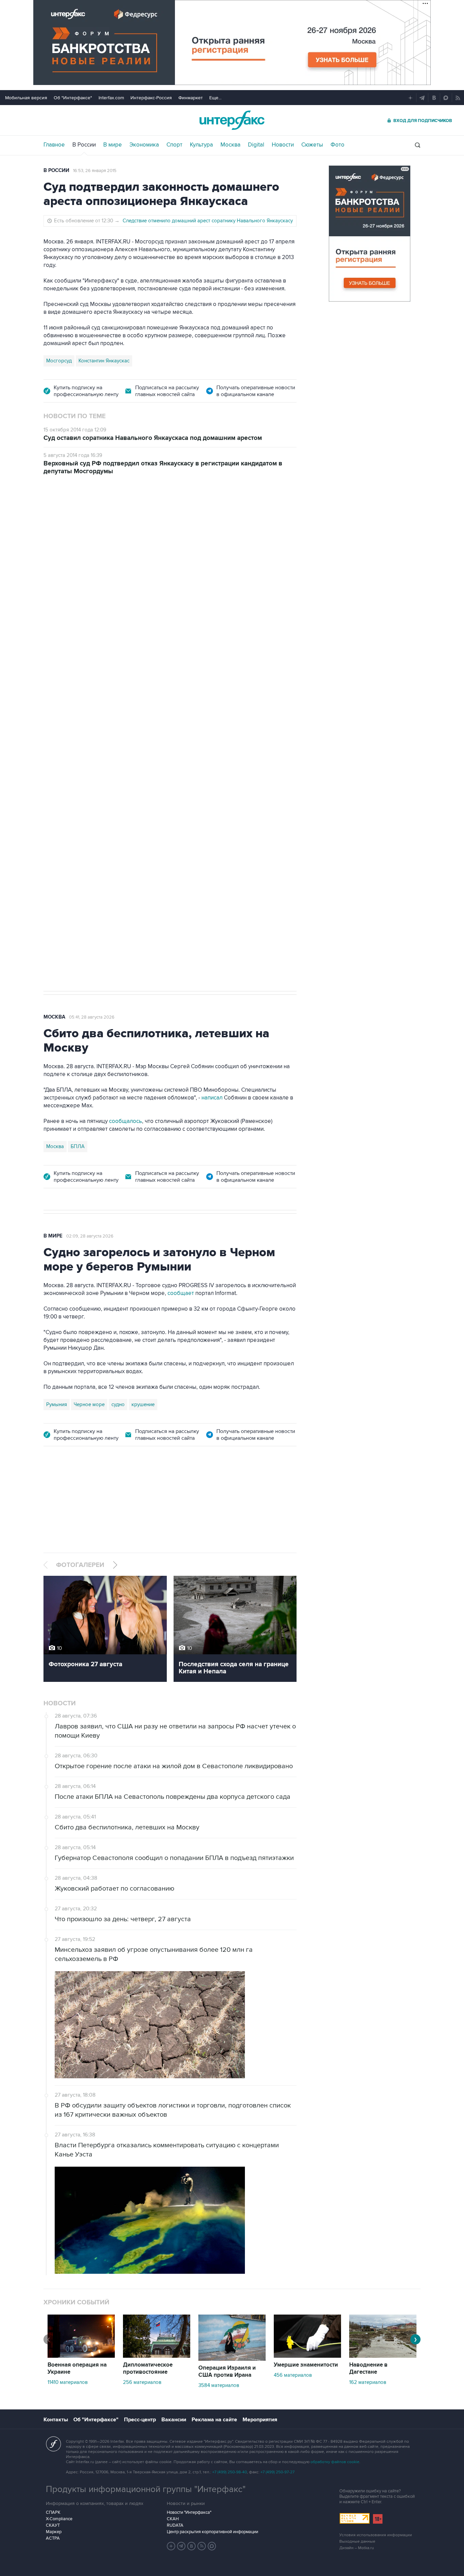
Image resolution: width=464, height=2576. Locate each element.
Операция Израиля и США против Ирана (227, 2372)
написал (206, 635)
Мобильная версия (26, 98)
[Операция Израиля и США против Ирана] (232, 2359)
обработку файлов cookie (335, 2462)
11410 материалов (68, 2382)
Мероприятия (260, 2420)
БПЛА (90, 770)
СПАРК (53, 2512)
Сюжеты (312, 145)
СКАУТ (53, 2525)
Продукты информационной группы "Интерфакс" (146, 2489)
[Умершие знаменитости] (307, 2356)
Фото (337, 145)
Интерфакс (232, 120)
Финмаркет (191, 98)
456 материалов (293, 2375)
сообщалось (126, 1121)
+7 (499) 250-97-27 (278, 2472)
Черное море (89, 1404)
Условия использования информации (376, 2535)
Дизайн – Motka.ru (357, 2548)
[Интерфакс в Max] (212, 2546)
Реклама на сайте (214, 2420)
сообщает (181, 1293)
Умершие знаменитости (306, 2365)
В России (84, 145)
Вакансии (174, 2420)
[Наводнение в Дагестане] (383, 2356)
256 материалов (142, 2382)
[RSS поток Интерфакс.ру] (202, 2546)
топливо (147, 770)
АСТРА (53, 2538)
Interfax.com (111, 98)
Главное (54, 145)
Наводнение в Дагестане (368, 2368)
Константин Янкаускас (104, 361)
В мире (113, 145)
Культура (201, 145)
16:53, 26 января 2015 (95, 171)
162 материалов (368, 2382)
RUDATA (175, 2525)
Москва (230, 145)
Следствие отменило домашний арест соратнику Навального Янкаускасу (208, 221)
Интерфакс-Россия (151, 98)
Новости (283, 145)
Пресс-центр (140, 2420)
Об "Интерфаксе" (73, 98)
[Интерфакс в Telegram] (181, 2546)
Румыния (57, 1404)
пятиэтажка (117, 770)
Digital (256, 145)
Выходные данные (357, 2541)
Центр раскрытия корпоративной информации (212, 2532)
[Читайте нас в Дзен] (171, 2546)
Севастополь (61, 770)
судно (118, 1404)
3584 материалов (219, 2385)
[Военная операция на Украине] (81, 2356)
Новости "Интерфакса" (189, 2512)
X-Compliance (59, 2519)
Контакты (56, 2420)
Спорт (174, 145)
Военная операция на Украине (77, 2368)
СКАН (173, 2519)
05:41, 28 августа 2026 (92, 1017)
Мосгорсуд (59, 361)
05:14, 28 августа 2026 (96, 523)
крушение (143, 1404)
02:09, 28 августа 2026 (90, 1236)
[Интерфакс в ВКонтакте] (192, 2546)
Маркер (54, 2532)
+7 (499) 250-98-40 (230, 2472)
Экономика (144, 145)
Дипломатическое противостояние (148, 2368)
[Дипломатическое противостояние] (157, 2356)
